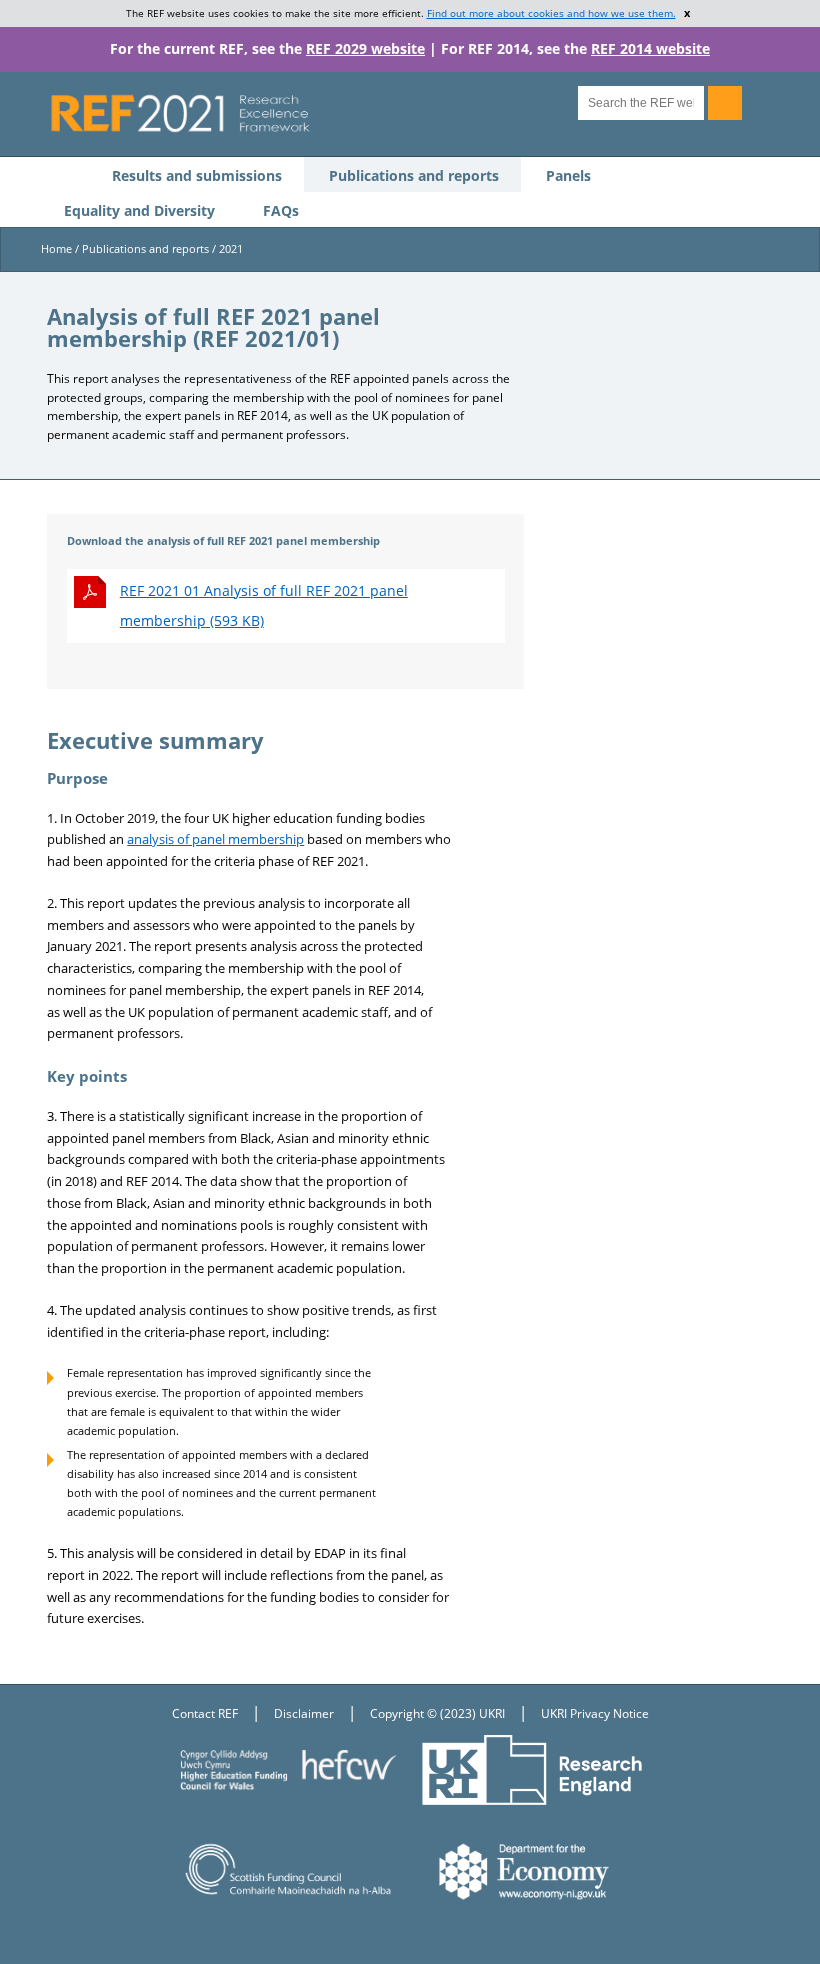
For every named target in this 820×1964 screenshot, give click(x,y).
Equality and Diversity (139, 210)
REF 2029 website (365, 48)
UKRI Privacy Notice (595, 1713)
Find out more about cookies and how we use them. (551, 13)
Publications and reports (414, 175)
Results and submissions (197, 175)
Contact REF (205, 1713)
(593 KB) (264, 605)
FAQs (281, 210)
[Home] (299, 113)
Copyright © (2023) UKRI (437, 1713)
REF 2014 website (650, 48)
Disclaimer (304, 1713)
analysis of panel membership (215, 839)
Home (56, 248)
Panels (568, 175)
